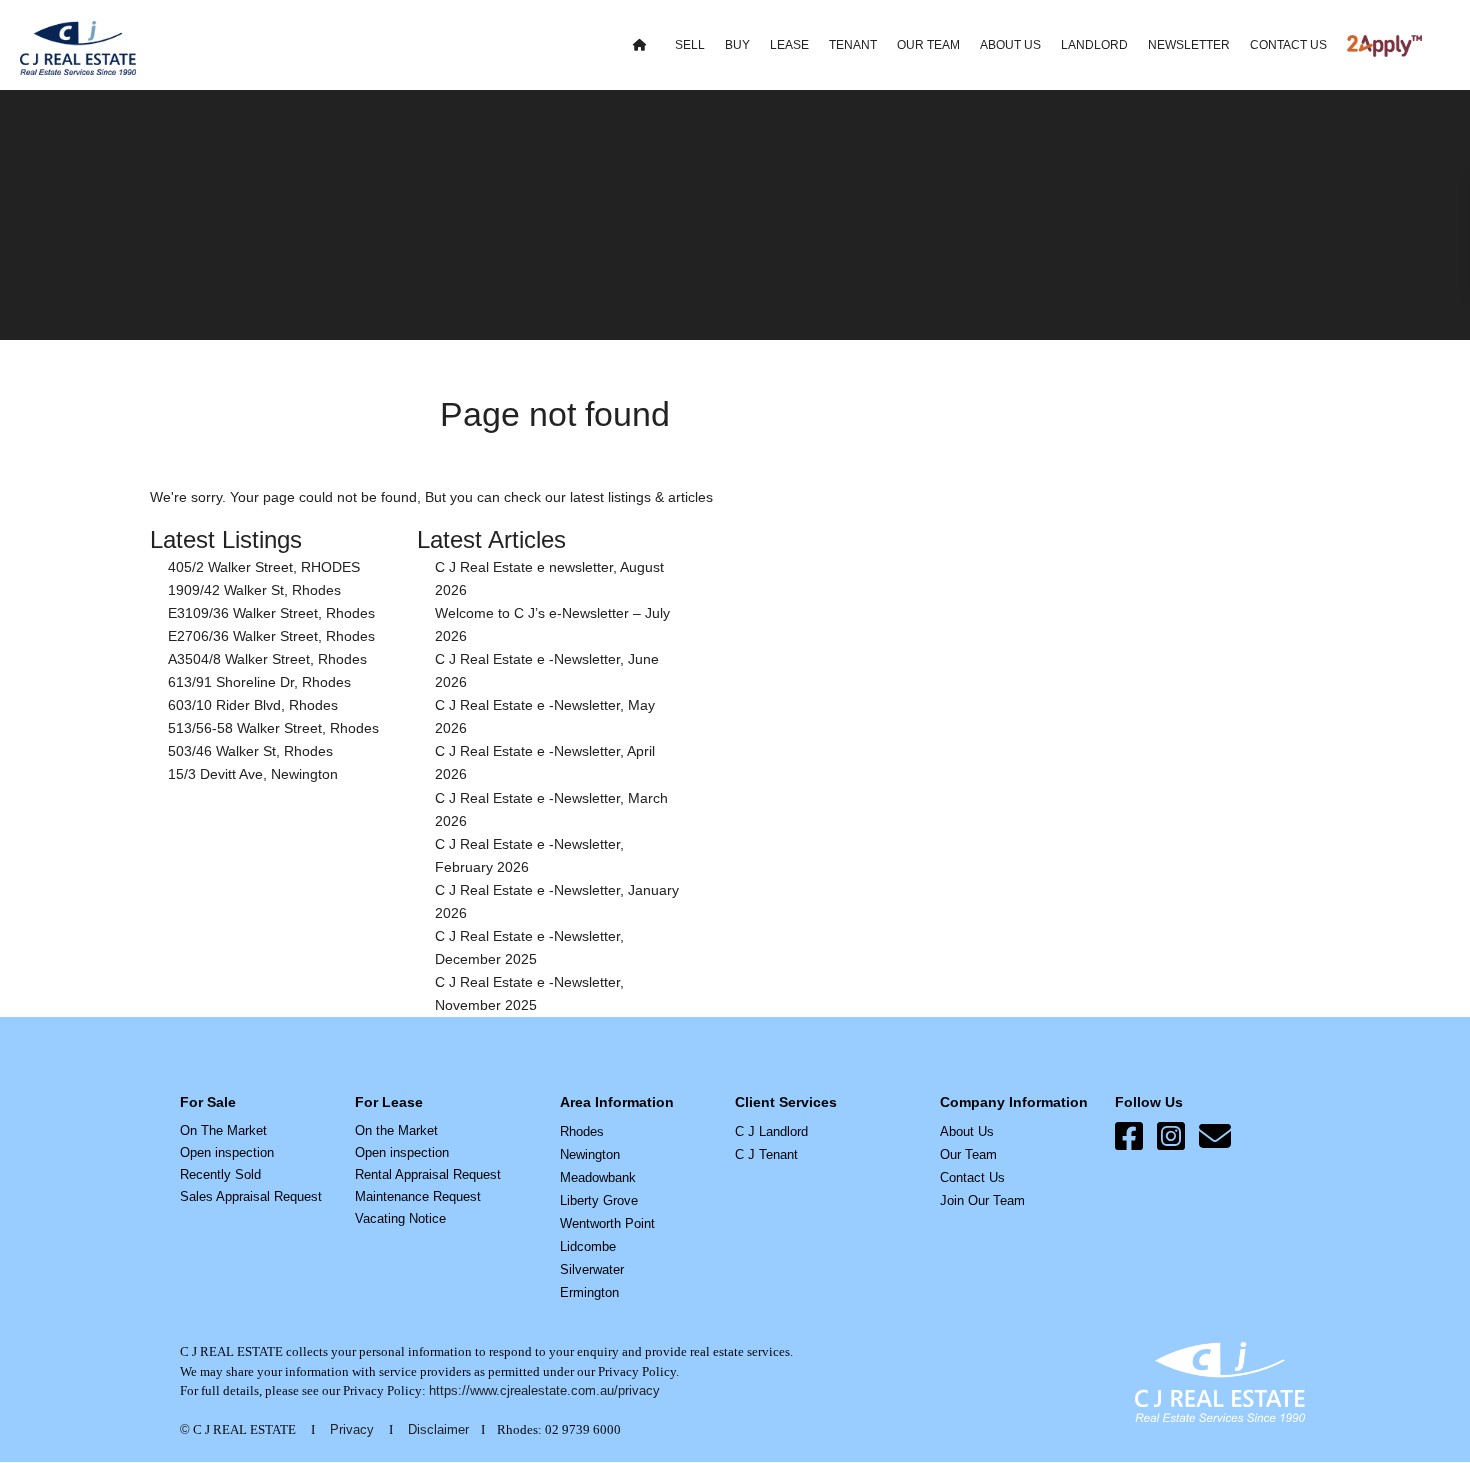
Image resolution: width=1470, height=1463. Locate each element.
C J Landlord (771, 1131)
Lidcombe (588, 1246)
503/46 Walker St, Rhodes (250, 751)
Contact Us (972, 1177)
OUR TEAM (928, 45)
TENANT (853, 45)
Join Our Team (982, 1200)
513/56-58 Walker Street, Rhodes (273, 728)
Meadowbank (598, 1177)
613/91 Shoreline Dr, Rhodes (259, 682)
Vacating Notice (400, 1218)
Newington (590, 1154)
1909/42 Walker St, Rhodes (254, 590)
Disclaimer (438, 1429)
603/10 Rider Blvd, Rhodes (253, 705)
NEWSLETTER (1189, 45)
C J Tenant (766, 1154)
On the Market (396, 1130)
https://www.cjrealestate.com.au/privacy (544, 1390)
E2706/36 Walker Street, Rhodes (271, 636)
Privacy (352, 1429)
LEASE (789, 45)
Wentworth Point (607, 1223)
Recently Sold (220, 1174)
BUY (737, 45)
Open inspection (227, 1152)
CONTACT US (1288, 45)
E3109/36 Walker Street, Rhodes (271, 613)
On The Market (223, 1130)
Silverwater (592, 1269)
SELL (690, 45)
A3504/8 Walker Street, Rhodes (267, 659)
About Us (967, 1131)
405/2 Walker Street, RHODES (264, 567)
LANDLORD (1094, 45)
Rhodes (582, 1131)
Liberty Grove (599, 1200)
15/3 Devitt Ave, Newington (253, 774)
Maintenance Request (418, 1196)
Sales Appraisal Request (251, 1196)
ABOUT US (1010, 45)
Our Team (968, 1154)
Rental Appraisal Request (428, 1174)
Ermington (589, 1292)
